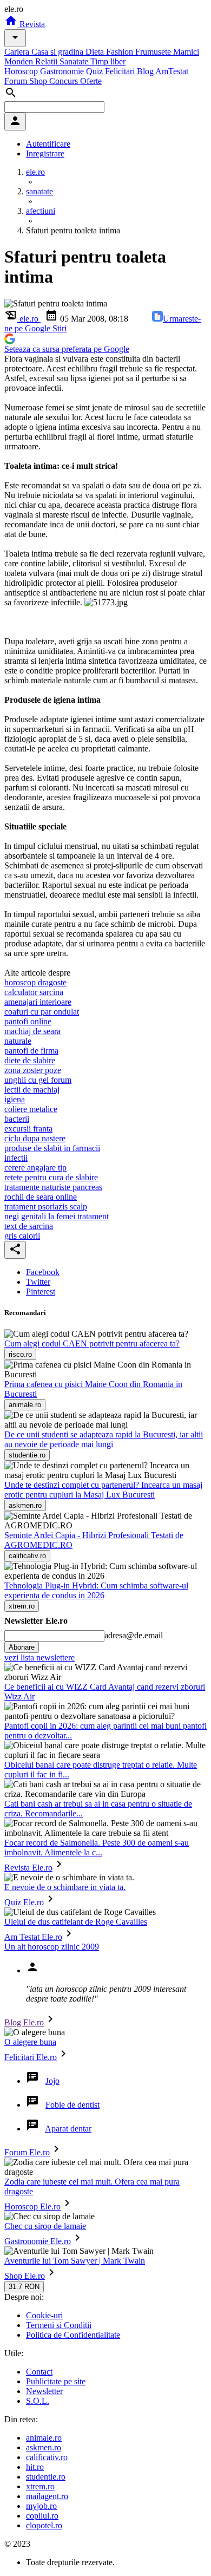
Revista (31, 24)
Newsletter (44, 2391)
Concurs (65, 81)
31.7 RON (24, 2287)
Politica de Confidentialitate (73, 2335)
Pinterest (41, 1292)
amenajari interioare (38, 1002)
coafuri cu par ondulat (42, 1012)
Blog (146, 71)
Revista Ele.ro (28, 1868)
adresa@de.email (134, 1635)
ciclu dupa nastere (35, 1138)
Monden (20, 61)
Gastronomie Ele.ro (38, 2241)
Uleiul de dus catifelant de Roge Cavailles (76, 1922)
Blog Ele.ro (24, 2022)
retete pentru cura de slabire (51, 1177)
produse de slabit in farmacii (52, 1148)
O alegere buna (30, 2042)
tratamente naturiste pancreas (53, 1187)
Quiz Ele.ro (24, 1902)
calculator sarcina (34, 992)
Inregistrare (45, 153)
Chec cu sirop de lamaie (45, 2226)
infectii (16, 1158)
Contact (39, 2372)
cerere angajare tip (35, 1168)
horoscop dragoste (35, 982)
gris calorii (22, 1236)
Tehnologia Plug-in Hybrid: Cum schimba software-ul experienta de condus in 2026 (96, 1590)
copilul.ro (42, 2516)
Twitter (38, 1282)
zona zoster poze (33, 1070)
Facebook (43, 1272)
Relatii (47, 61)
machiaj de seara (32, 1031)
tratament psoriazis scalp (46, 1207)
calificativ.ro (47, 2457)
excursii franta (28, 1129)
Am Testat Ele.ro (33, 1937)
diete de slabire (30, 1060)
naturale (18, 1041)
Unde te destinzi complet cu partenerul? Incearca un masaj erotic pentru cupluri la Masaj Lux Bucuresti (103, 1490)
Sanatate (75, 61)
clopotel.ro (44, 2525)
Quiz (95, 71)
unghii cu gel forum (38, 1080)
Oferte (91, 81)
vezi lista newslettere (39, 1658)
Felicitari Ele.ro (31, 2057)
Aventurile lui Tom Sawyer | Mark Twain (75, 2261)
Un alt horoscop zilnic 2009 (52, 1947)
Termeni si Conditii (59, 2325)
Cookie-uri (44, 2315)
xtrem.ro (40, 2486)
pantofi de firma (31, 1051)
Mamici (186, 52)
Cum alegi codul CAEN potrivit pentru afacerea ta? (92, 1343)
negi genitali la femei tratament (57, 1216)
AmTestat (172, 71)
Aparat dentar (68, 2129)
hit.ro (35, 2467)
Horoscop (22, 71)
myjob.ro (41, 2506)
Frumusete (154, 52)
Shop (39, 81)
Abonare (22, 1647)
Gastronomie (63, 71)
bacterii (17, 1119)
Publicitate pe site (56, 2381)
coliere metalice (31, 1109)
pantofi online (28, 1021)
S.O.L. (38, 2401)
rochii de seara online (41, 1197)
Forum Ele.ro (27, 2152)
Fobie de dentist (72, 2105)
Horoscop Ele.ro (32, 2206)
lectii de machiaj (32, 1090)
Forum (17, 81)
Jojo (52, 2081)
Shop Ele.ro (25, 2276)
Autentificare (48, 144)
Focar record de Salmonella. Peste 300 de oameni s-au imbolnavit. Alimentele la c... (97, 1848)
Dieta (96, 52)
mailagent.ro (47, 2496)
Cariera (18, 52)
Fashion (121, 52)
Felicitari (121, 71)
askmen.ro (44, 2447)
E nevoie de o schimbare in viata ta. (65, 1887)
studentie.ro (46, 2477)
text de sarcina (29, 1226)
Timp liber (108, 61)
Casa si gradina (58, 52)
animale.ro (44, 2438)
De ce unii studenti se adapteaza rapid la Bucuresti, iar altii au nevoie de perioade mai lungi (104, 1439)
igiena (15, 1099)
